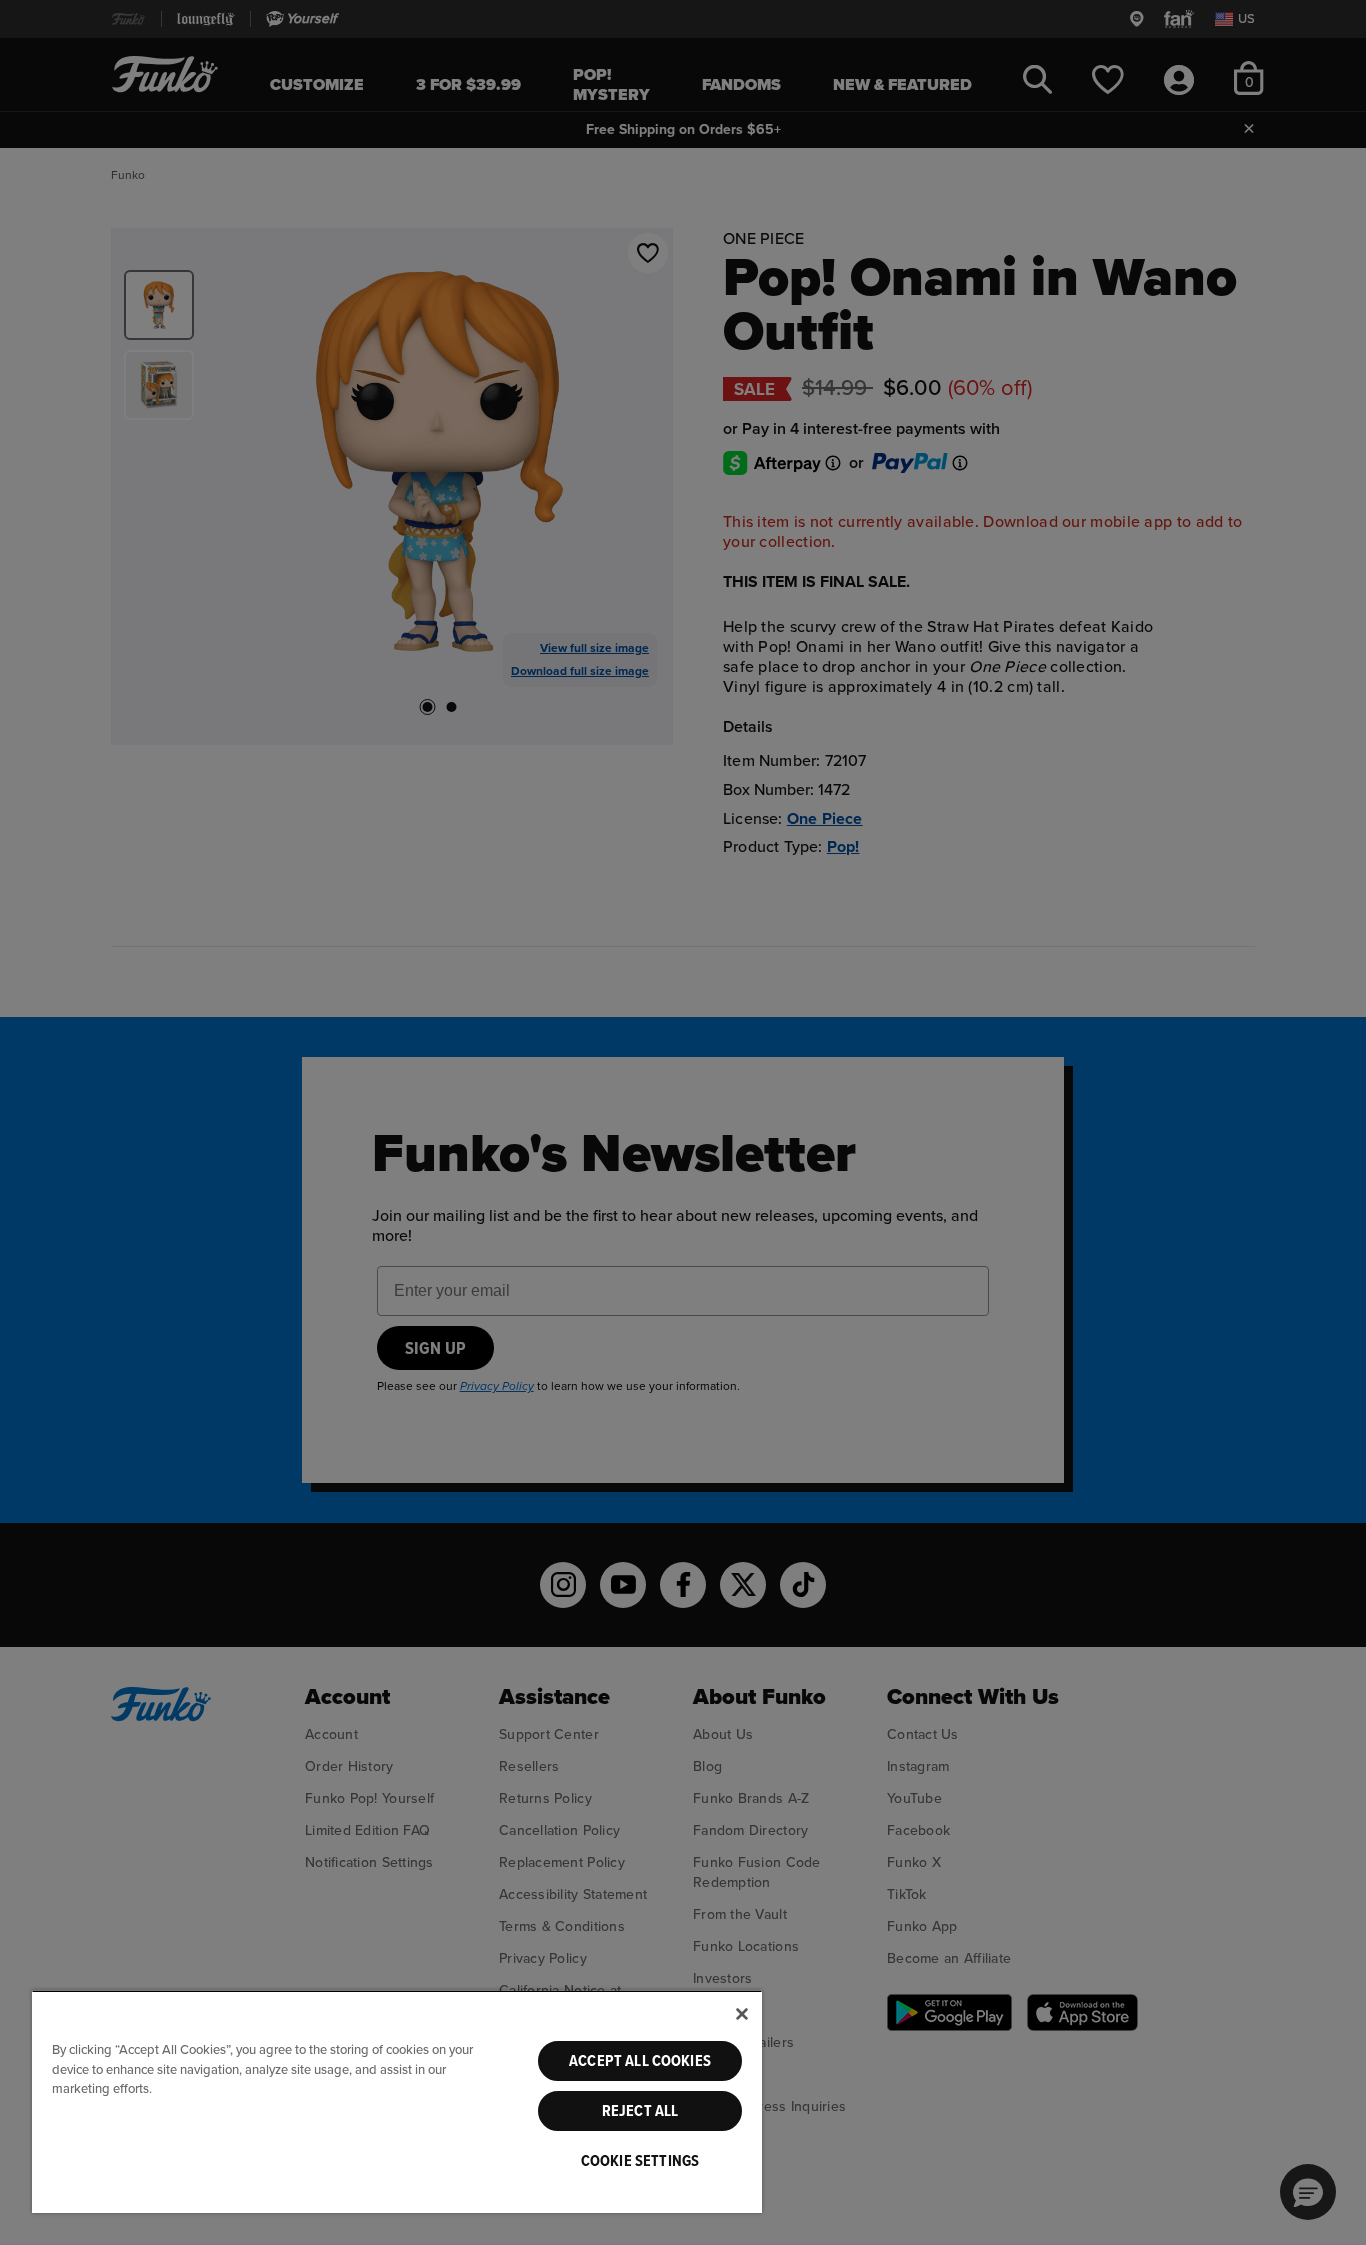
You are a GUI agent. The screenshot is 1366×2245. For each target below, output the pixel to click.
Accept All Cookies (640, 2061)
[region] (397, 2101)
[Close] (742, 2014)
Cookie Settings (640, 2161)
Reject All (640, 2111)
